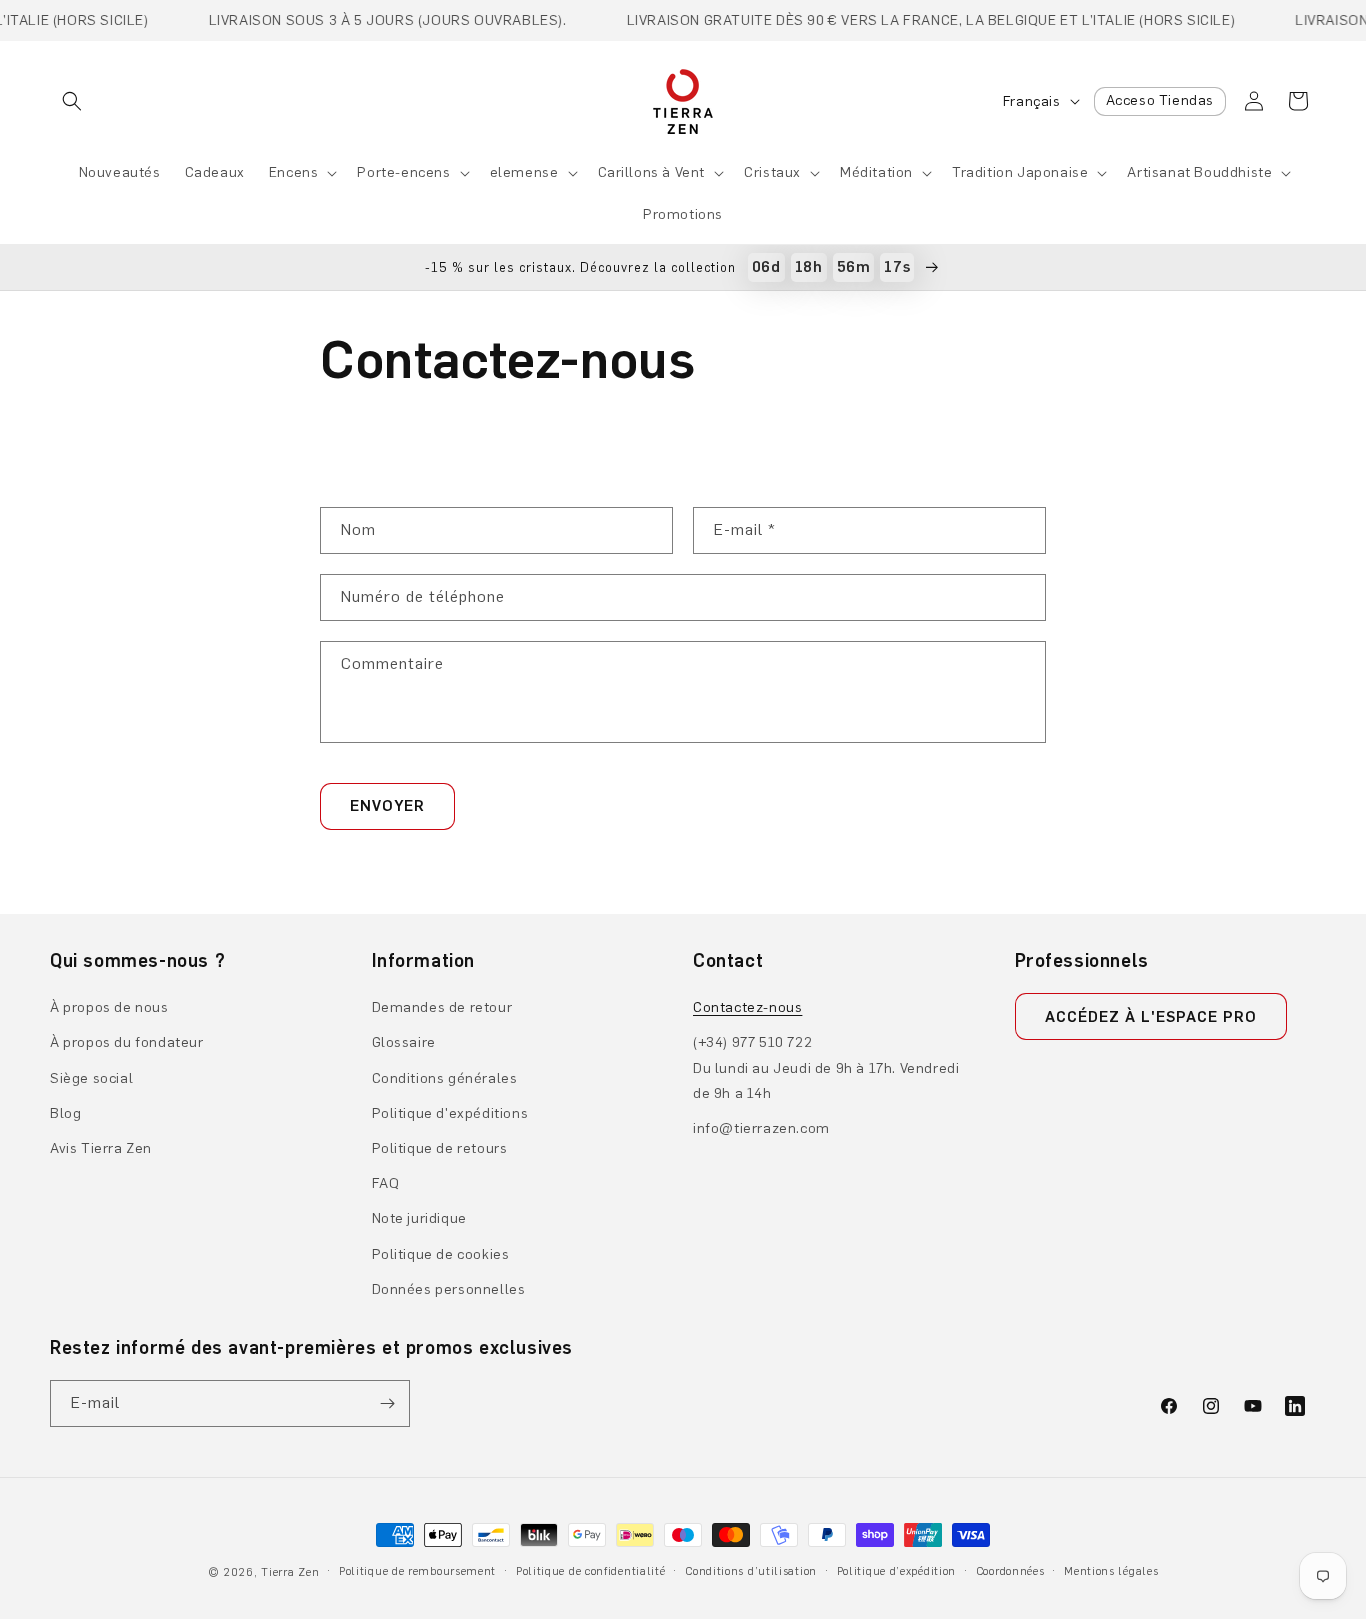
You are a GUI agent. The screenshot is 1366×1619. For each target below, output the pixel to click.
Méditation (876, 172)
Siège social (91, 1078)
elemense (524, 172)
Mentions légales (1111, 1571)
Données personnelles (449, 1289)
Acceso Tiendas (1160, 100)
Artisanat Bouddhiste (1199, 172)
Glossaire (404, 1042)
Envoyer (387, 806)
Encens (294, 172)
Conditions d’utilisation (751, 1571)
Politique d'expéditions (450, 1113)
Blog (65, 1113)
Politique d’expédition (896, 1571)
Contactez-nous (747, 1007)
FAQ (386, 1183)
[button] (72, 101)
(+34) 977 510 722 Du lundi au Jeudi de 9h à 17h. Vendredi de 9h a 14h (826, 1067)
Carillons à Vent (652, 172)
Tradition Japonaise (1020, 172)
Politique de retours (440, 1148)
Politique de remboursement (417, 1571)
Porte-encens (403, 172)
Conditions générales (445, 1078)
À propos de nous (109, 1007)
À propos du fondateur (127, 1042)
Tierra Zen (290, 1572)
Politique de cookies (441, 1254)
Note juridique (419, 1218)
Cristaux (772, 172)
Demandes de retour (442, 1007)
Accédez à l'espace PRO (1151, 1017)
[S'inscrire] (387, 1403)
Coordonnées (1010, 1571)
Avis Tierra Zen (101, 1148)
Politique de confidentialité (591, 1571)
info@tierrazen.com (761, 1128)
